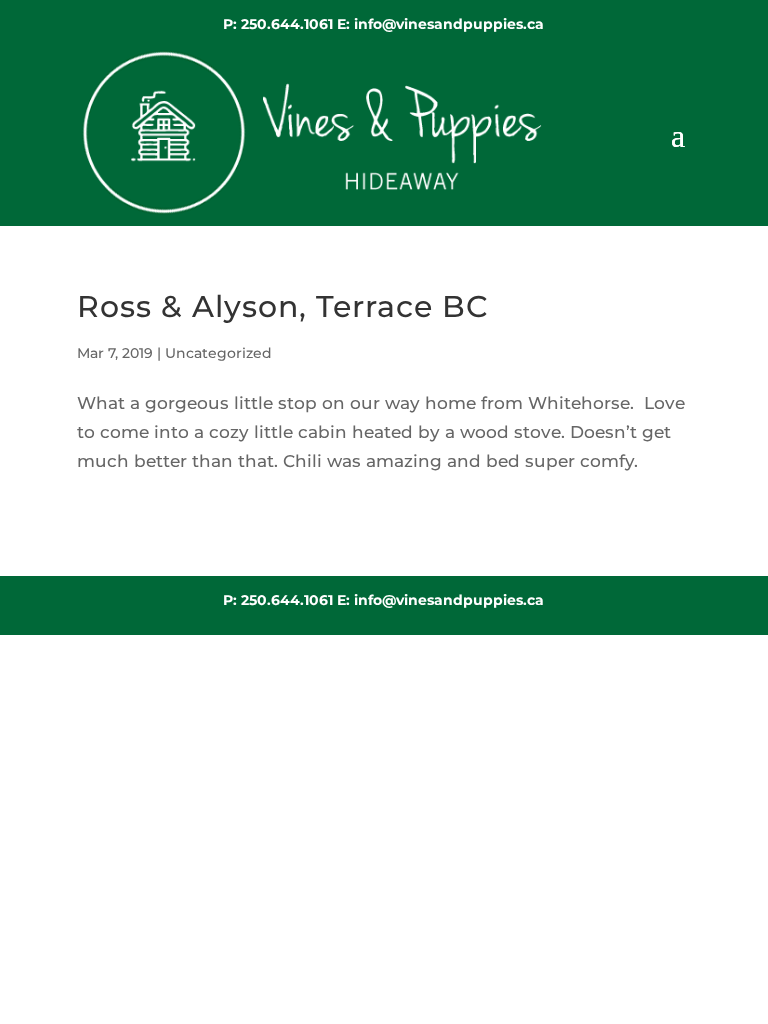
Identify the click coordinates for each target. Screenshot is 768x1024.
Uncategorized (218, 353)
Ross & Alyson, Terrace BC (282, 306)
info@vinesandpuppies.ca (449, 24)
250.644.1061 (289, 24)
